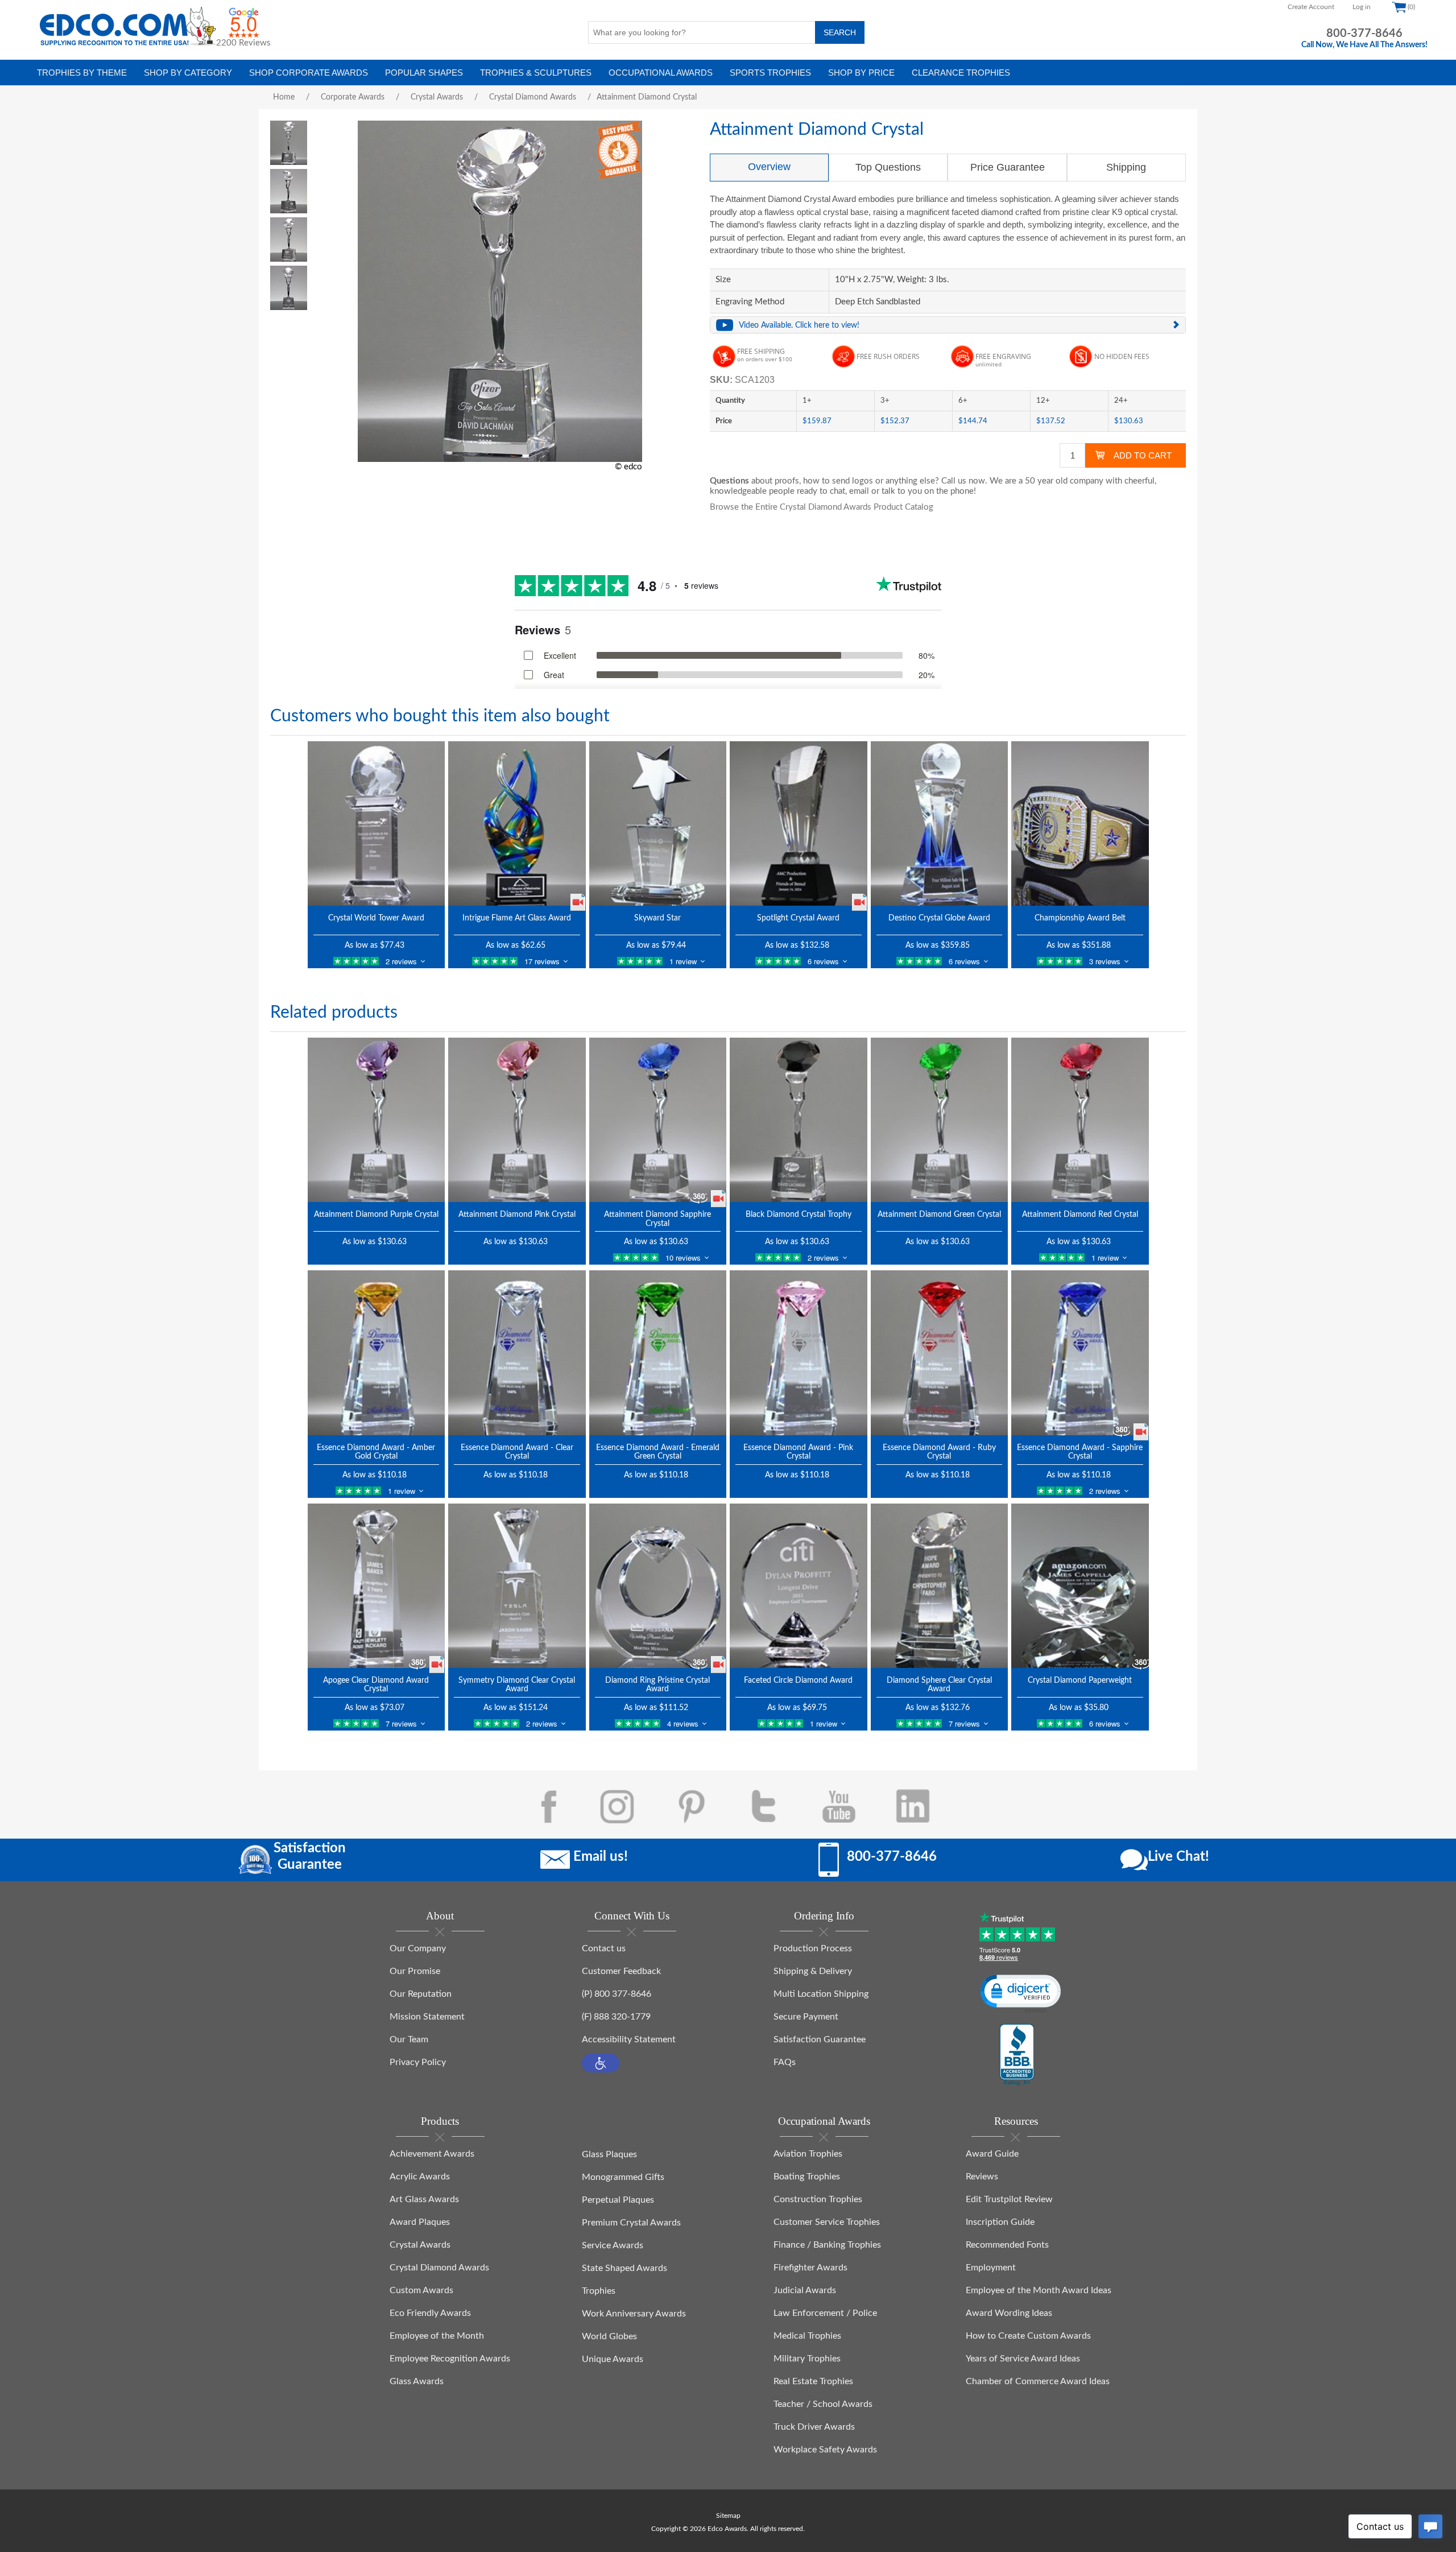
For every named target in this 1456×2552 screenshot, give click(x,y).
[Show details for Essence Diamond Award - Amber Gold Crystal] (377, 1353)
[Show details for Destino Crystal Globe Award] (940, 823)
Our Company (418, 1948)
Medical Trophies (807, 2336)
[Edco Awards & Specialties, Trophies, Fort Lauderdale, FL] (1017, 2055)
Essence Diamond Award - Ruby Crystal (939, 1452)
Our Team (409, 2039)
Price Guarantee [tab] (1008, 167)
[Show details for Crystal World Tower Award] (377, 823)
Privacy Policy (418, 2062)
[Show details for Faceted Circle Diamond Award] (799, 1586)
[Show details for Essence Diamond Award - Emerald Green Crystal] (658, 1353)
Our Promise (415, 1971)
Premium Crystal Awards (631, 2223)
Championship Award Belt (1080, 918)
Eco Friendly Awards (430, 2313)
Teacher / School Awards (823, 2404)
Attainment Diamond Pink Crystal (517, 1215)
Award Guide (992, 2154)
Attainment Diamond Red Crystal (1080, 1215)
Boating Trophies (807, 2177)
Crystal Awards (420, 2245)
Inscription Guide (1000, 2222)
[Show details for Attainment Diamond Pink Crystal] (517, 1120)
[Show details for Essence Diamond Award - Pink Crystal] (799, 1353)
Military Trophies (807, 2359)
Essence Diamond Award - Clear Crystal (517, 1452)
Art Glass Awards (424, 2199)
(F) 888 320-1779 (616, 2017)
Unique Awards (613, 2359)
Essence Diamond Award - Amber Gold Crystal (376, 1452)
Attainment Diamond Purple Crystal (376, 1215)
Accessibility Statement (629, 2039)
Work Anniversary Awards (634, 2314)
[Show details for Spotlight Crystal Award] (799, 823)
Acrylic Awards (420, 2177)
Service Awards (613, 2245)
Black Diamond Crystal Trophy (799, 1215)
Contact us (604, 1948)
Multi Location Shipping (821, 1994)
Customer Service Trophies (827, 2222)
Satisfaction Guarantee (820, 2039)
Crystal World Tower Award (376, 918)
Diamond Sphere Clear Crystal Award (939, 1685)
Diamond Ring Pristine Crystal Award (657, 1685)
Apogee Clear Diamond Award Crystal (376, 1685)
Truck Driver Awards (814, 2427)
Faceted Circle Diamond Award (798, 1680)
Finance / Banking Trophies (827, 2245)
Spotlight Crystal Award (798, 918)
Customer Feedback (621, 1971)
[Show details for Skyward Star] (658, 823)
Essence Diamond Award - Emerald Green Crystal (658, 1452)
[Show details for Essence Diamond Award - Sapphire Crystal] (1080, 1353)
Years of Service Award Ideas (1023, 2359)
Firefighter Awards (810, 2268)
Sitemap (728, 2516)
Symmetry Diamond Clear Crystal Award (517, 1685)
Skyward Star (657, 918)
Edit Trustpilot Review (1009, 2199)
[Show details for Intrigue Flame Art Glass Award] (517, 823)
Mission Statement (427, 2017)
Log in (1362, 7)
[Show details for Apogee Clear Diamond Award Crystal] (377, 1586)
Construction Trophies (818, 2199)
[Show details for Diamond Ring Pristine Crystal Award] (658, 1586)
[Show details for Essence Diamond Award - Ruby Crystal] (940, 1353)
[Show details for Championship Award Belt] (1080, 823)
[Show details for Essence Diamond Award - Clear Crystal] (517, 1353)
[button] (601, 2063)
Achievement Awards (432, 2154)
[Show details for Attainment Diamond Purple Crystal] (377, 1120)
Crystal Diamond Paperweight (1080, 1680)
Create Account (1311, 7)
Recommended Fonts (1007, 2245)
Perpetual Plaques (618, 2200)
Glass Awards (417, 2381)
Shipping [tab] (1126, 167)
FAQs (785, 2062)
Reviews (982, 2177)
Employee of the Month (437, 2336)
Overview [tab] (769, 167)
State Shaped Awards (624, 2268)
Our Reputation (421, 1994)
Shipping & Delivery (813, 1971)
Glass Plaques (609, 2154)
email (859, 491)
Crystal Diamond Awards (439, 2268)
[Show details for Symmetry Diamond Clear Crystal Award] (517, 1586)
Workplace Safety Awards (825, 2450)
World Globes (609, 2336)
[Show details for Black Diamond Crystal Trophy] (799, 1120)
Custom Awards (421, 2290)
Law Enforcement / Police (825, 2313)
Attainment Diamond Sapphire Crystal (657, 1219)
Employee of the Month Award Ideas (1039, 2290)
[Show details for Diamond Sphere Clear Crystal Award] (940, 1586)
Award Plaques (420, 2222)
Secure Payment (806, 2017)
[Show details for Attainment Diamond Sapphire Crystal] (658, 1120)
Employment (991, 2268)
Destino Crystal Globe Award (939, 918)
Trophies (599, 2291)
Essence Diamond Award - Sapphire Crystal (1080, 1452)
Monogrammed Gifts (623, 2177)
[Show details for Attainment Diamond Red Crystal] (1080, 1120)
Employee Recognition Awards (450, 2359)
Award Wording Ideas (1009, 2313)
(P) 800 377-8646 (617, 1994)
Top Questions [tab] (888, 167)
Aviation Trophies (808, 2154)
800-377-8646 (1364, 34)
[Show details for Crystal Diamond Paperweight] (1080, 1586)
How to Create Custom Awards (1028, 2336)
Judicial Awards (805, 2290)
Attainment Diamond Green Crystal (939, 1215)
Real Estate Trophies (813, 2381)
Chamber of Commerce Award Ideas (1038, 2381)
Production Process (813, 1948)
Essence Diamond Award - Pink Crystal (798, 1452)
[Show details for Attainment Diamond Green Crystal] (940, 1120)
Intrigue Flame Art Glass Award (517, 918)
